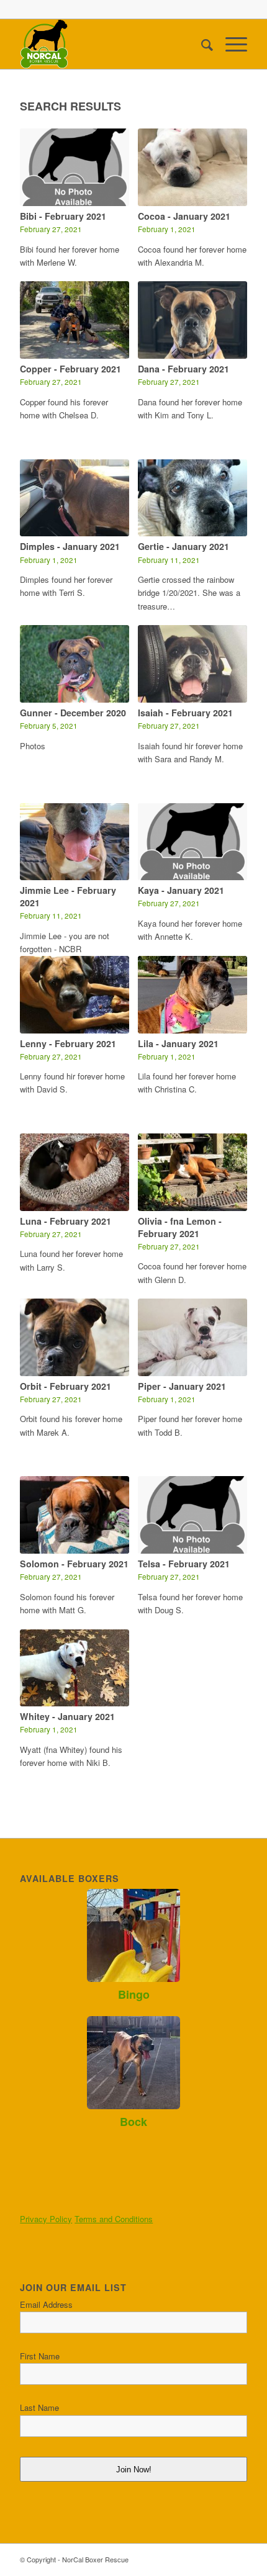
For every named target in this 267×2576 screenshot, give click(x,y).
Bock (133, 2122)
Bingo (134, 1994)
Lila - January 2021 (178, 1043)
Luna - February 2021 (66, 1221)
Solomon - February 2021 (74, 1564)
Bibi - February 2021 (63, 216)
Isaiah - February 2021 (185, 713)
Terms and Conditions (114, 2219)
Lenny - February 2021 (68, 1043)
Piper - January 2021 (182, 1386)
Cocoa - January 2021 (184, 216)
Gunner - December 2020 (73, 713)
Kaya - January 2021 (181, 890)
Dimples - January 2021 (70, 546)
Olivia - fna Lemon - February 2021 (180, 1227)
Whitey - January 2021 (67, 1716)
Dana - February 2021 (183, 369)
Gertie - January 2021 (183, 546)
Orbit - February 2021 (66, 1386)
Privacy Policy (46, 2219)
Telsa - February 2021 (184, 1564)
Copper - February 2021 (70, 369)
